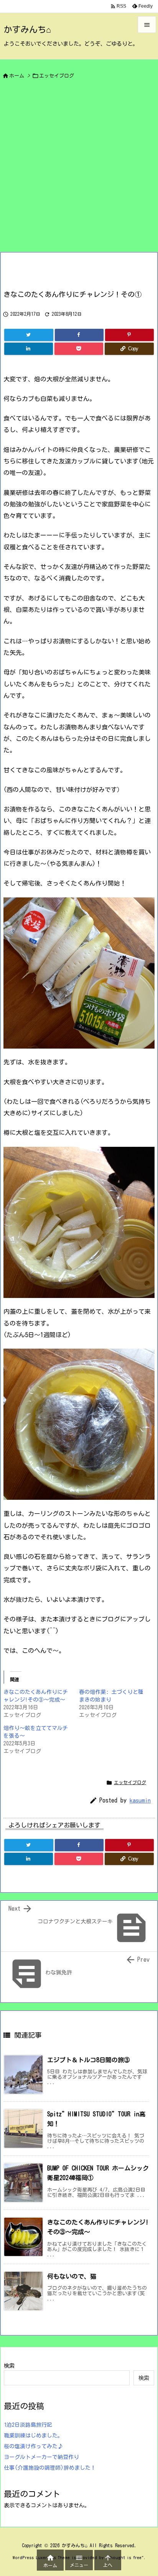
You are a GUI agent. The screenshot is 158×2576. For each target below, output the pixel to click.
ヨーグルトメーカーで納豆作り (41, 2457)
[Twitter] (29, 335)
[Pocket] (79, 349)
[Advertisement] (79, 169)
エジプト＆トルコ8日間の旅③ (89, 2060)
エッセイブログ (57, 76)
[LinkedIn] (29, 349)
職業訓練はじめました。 (33, 2436)
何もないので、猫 (72, 2276)
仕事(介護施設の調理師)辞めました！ (50, 2468)
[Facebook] (79, 335)
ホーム (17, 76)
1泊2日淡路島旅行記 (28, 2425)
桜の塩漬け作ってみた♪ (33, 2446)
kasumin (140, 1800)
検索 (9, 2366)
